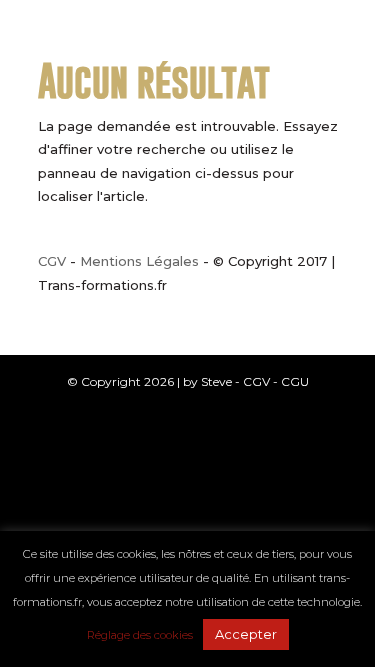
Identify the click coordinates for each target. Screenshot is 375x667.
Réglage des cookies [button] (140, 635)
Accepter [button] (246, 634)
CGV (52, 261)
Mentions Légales (139, 261)
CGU (295, 381)
